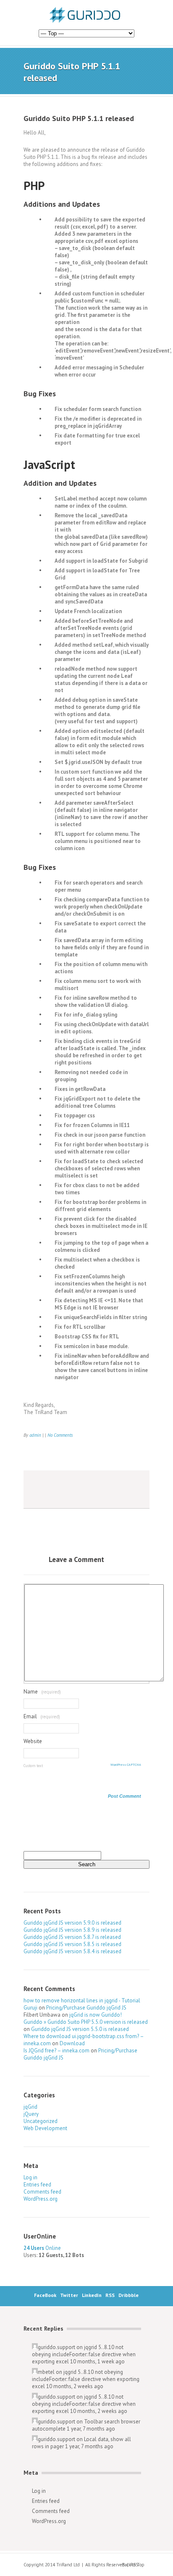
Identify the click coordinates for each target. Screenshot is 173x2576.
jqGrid (30, 2107)
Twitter (69, 2295)
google (102, 1490)
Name (31, 1692)
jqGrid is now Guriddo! (96, 2015)
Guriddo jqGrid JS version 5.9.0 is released (72, 1923)
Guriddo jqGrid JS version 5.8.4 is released (72, 1951)
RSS (110, 2295)
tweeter (50, 1490)
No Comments (60, 1435)
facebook (33, 1490)
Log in (30, 2177)
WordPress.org (41, 2199)
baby (85, 1490)
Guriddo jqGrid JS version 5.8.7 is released (72, 1937)
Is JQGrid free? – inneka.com (56, 2051)
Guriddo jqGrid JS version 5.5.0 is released (80, 2029)
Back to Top (133, 2565)
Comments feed (42, 2192)
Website (33, 1741)
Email (30, 1716)
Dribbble (128, 2295)
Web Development (45, 2128)
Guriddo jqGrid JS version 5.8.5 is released (72, 1944)
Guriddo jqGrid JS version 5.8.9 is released (72, 1930)
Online (42, 2248)
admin (35, 1435)
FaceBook (45, 2295)
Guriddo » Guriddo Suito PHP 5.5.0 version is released (86, 2022)
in (68, 1490)
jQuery (31, 2114)
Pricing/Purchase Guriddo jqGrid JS (86, 2008)
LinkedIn (92, 2295)
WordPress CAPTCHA (126, 1765)
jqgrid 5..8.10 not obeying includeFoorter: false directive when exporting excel (84, 2354)
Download (72, 2043)
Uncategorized (41, 2121)
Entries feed (37, 2185)
